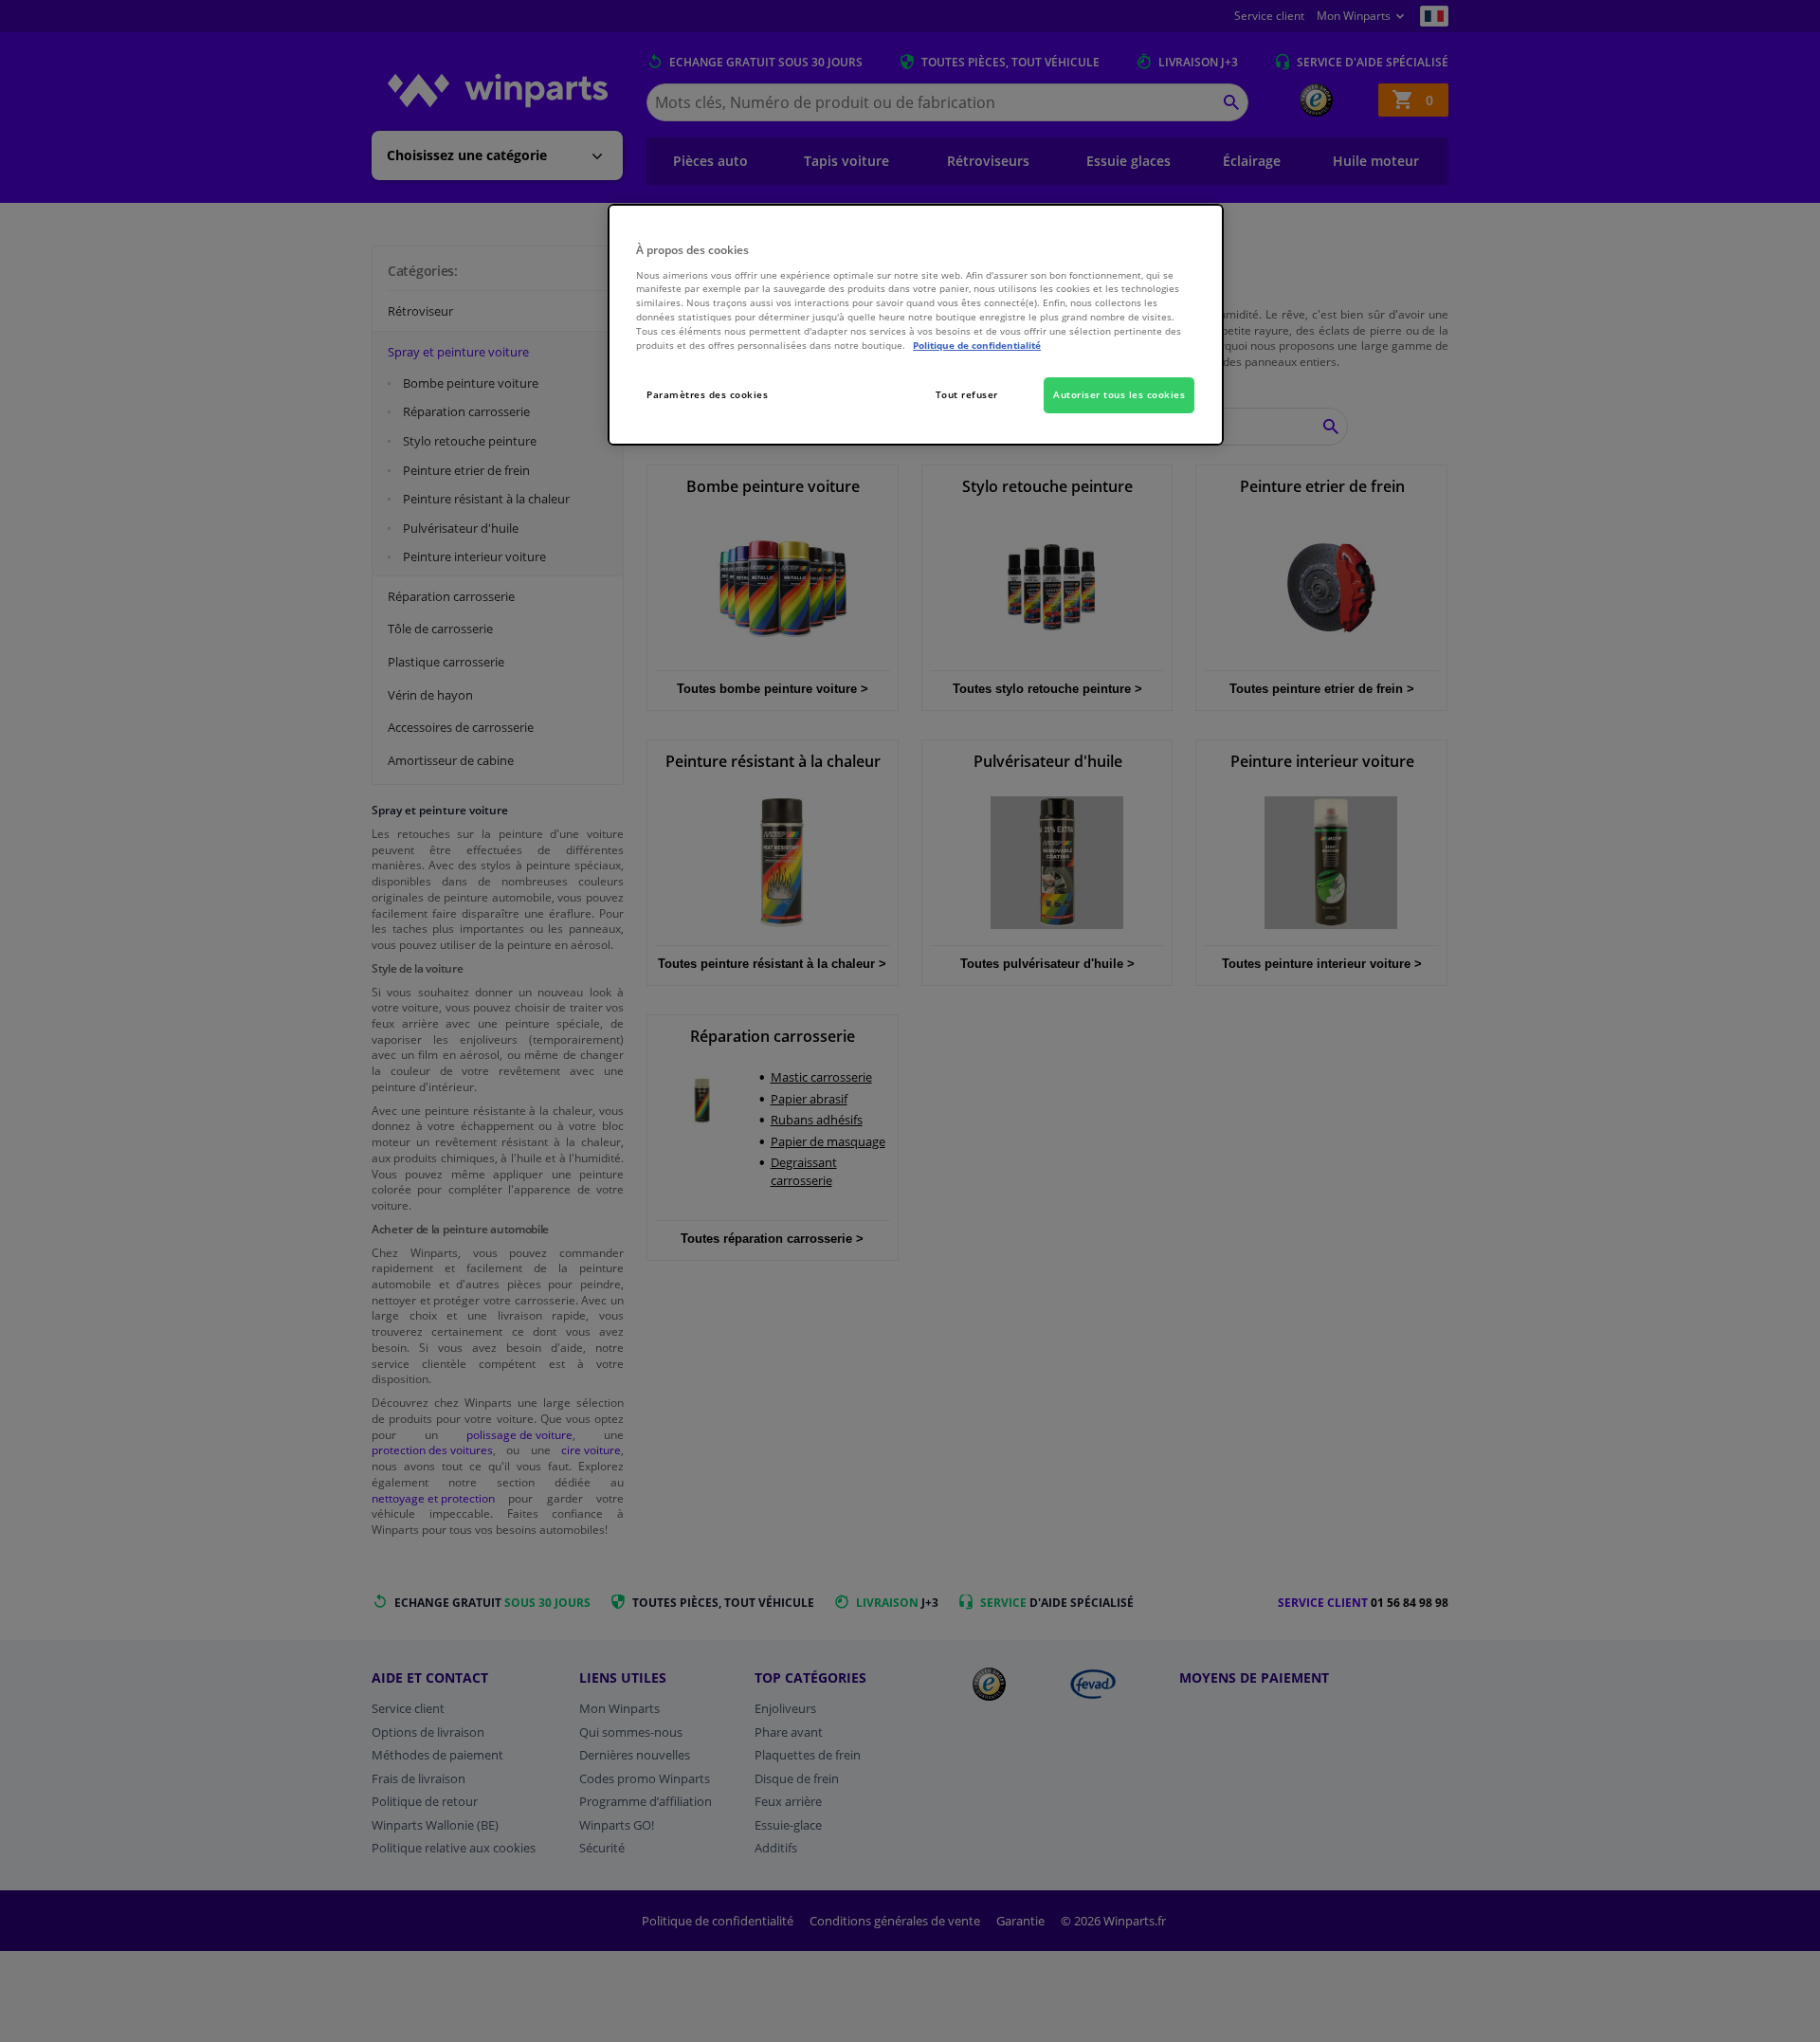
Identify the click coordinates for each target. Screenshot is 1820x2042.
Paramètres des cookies (707, 394)
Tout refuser (967, 394)
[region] (916, 325)
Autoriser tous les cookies (1119, 394)
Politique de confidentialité (977, 345)
